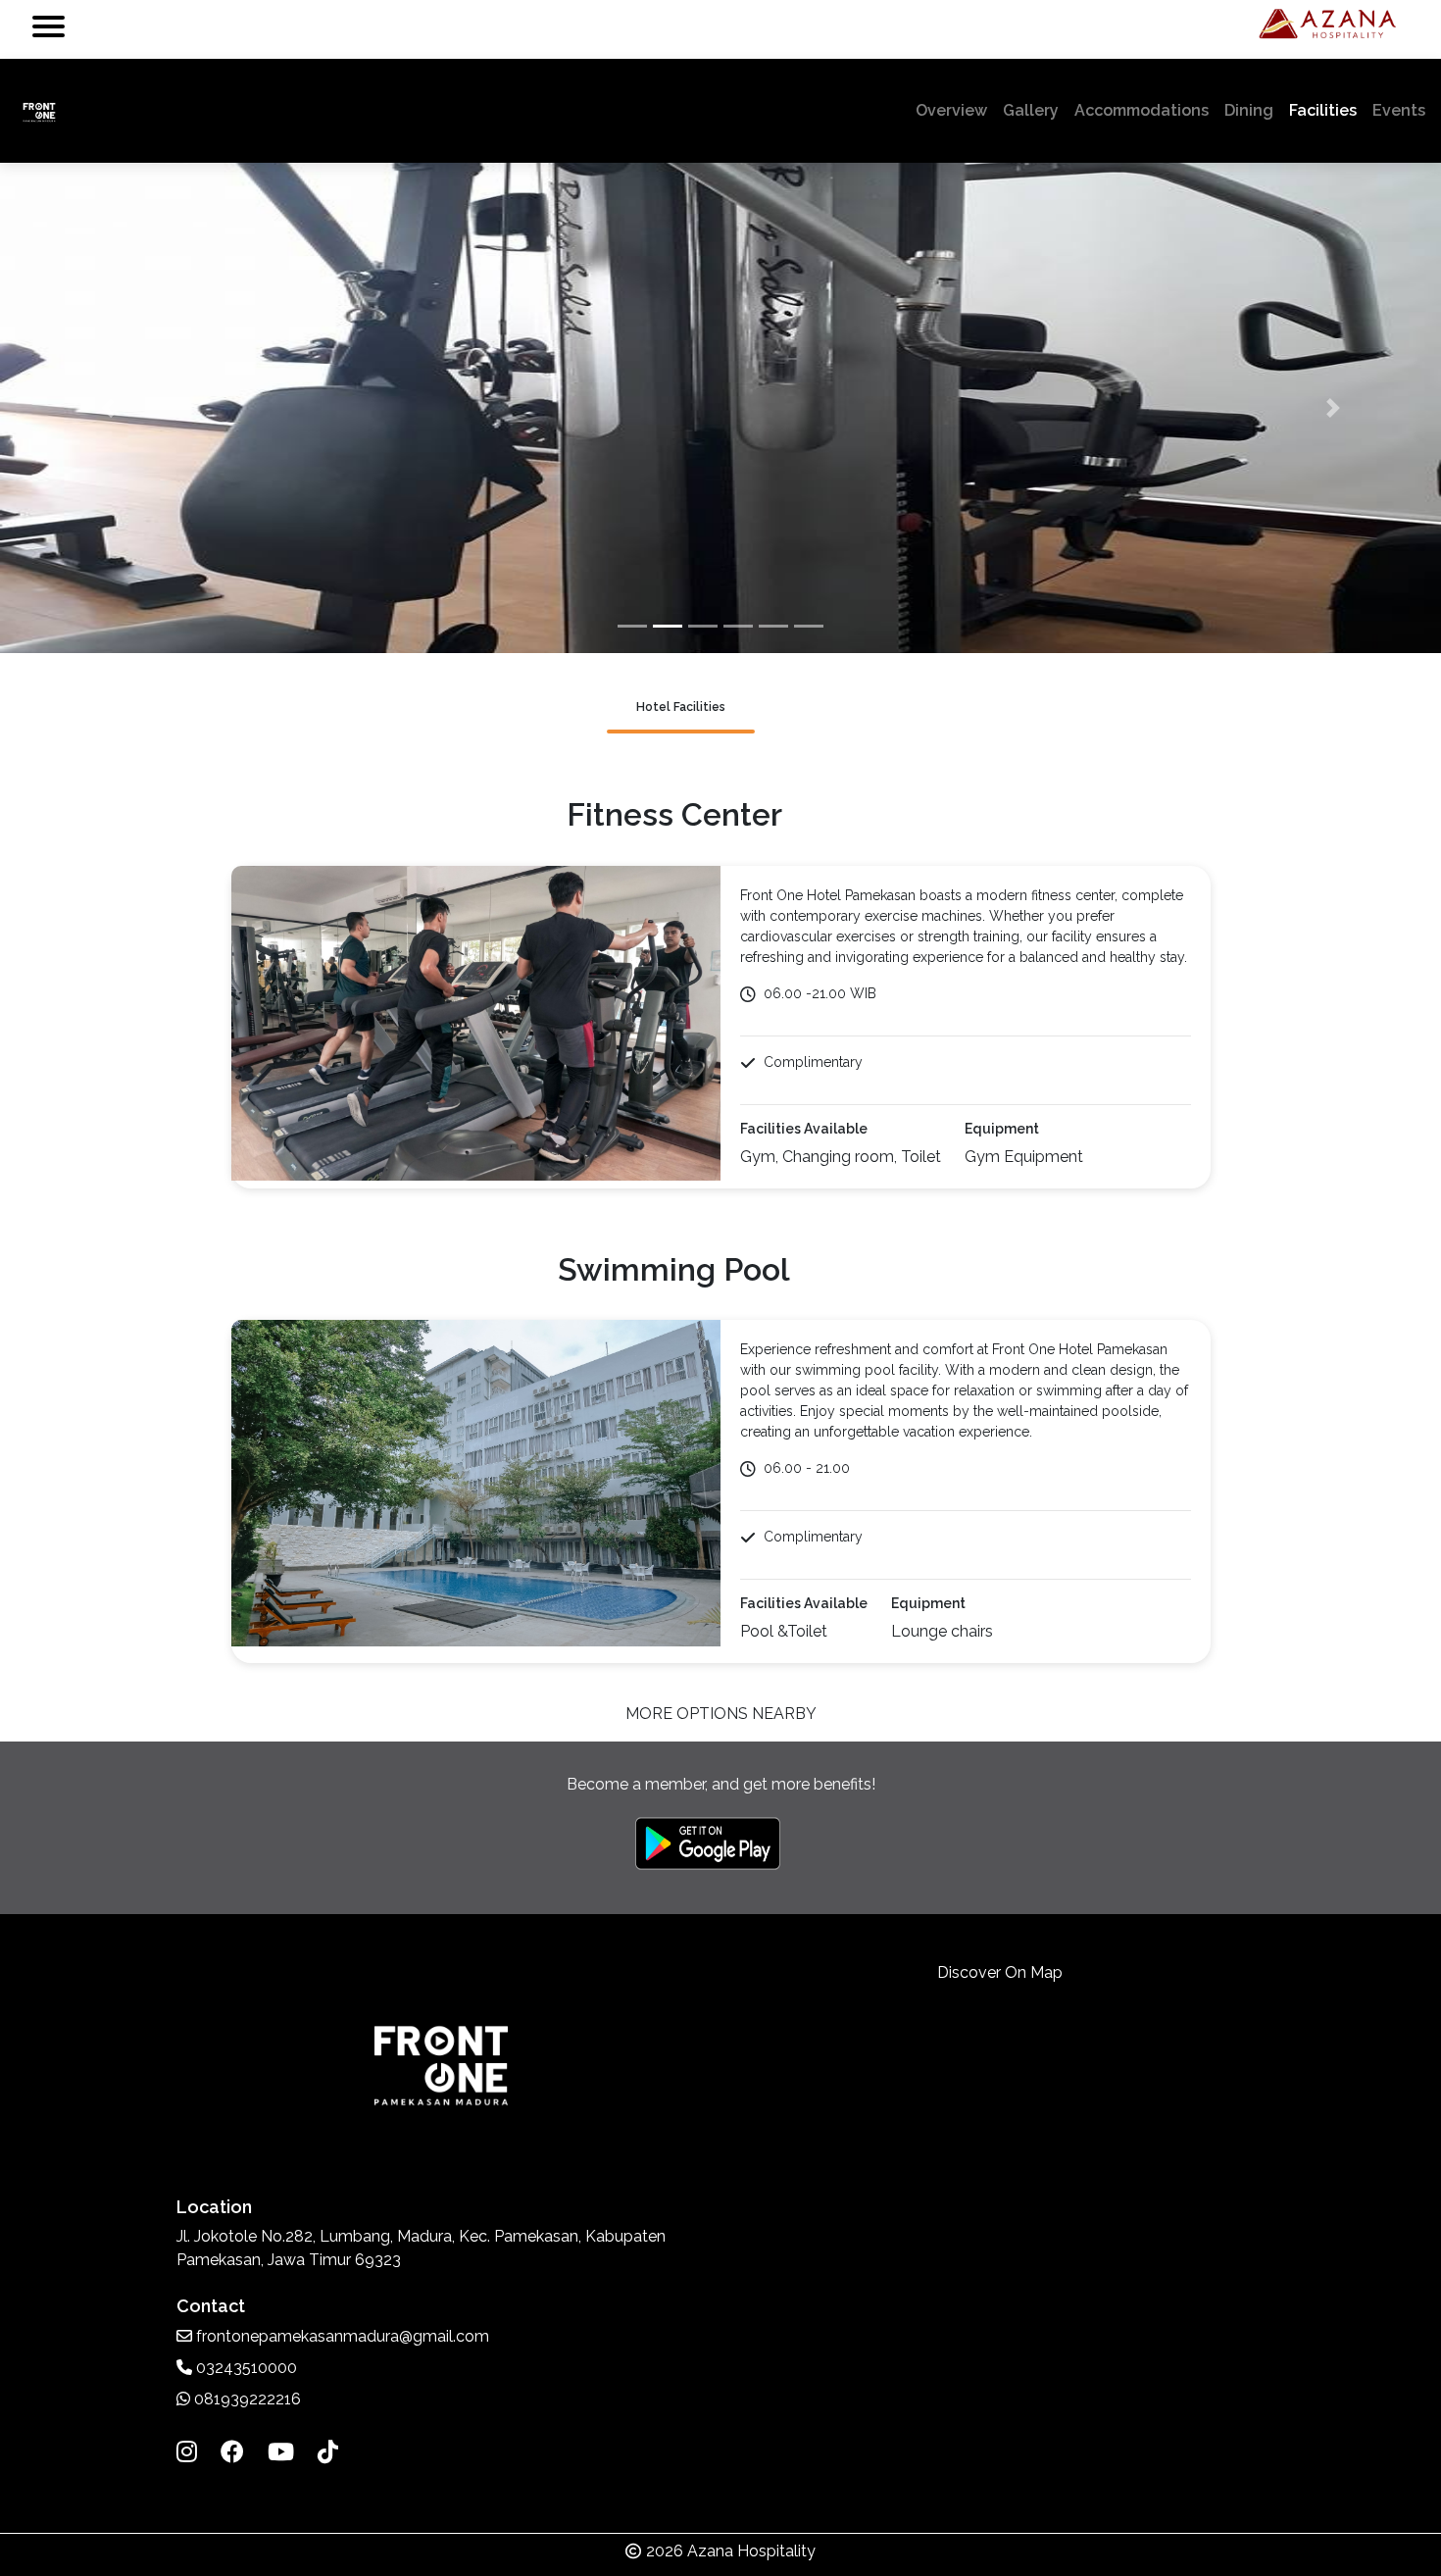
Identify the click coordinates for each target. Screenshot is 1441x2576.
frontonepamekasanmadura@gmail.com (343, 2336)
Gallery (1031, 110)
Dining (1249, 110)
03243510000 (245, 2368)
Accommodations (1142, 110)
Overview (955, 110)
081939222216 (246, 2399)
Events (1399, 110)
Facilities (1323, 110)
